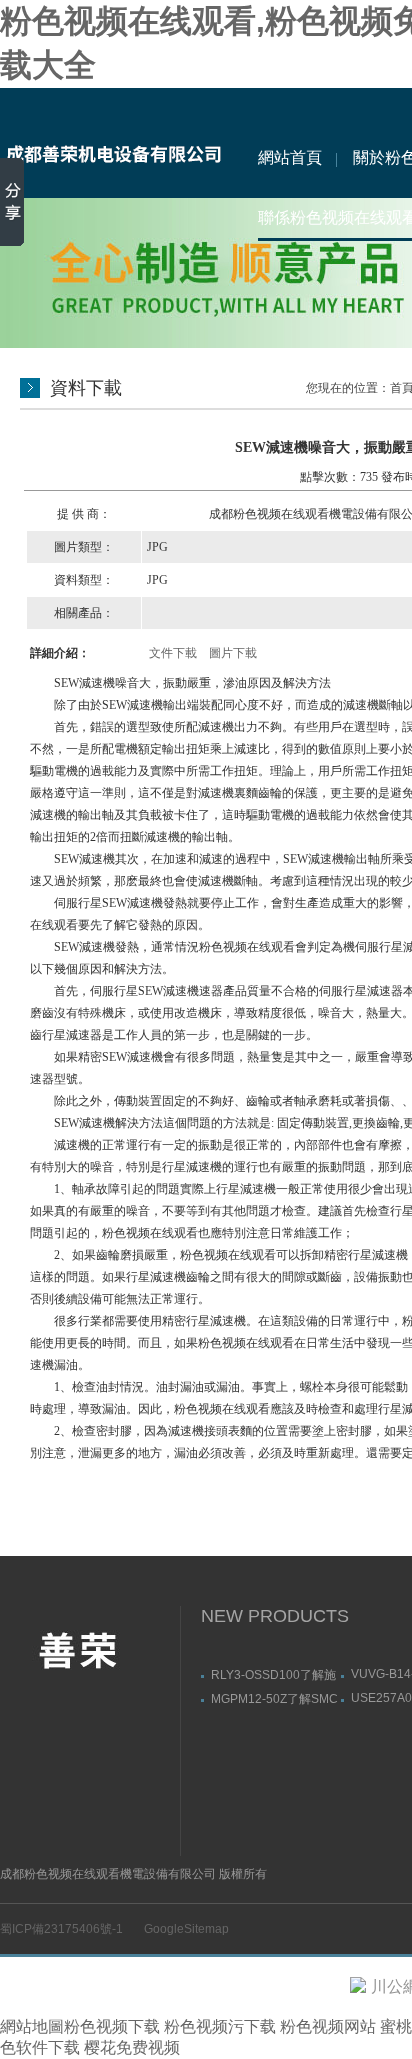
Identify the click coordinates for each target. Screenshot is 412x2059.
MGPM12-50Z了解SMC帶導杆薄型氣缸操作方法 (274, 1698)
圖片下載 (233, 653)
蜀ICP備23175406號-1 (61, 1929)
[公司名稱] (112, 143)
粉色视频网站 (328, 2026)
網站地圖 (32, 2026)
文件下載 (173, 653)
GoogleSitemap (186, 1929)
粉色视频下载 (112, 2026)
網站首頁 (290, 157)
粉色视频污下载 (220, 2026)
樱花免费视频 (132, 2047)
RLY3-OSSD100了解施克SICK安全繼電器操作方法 (273, 1674)
